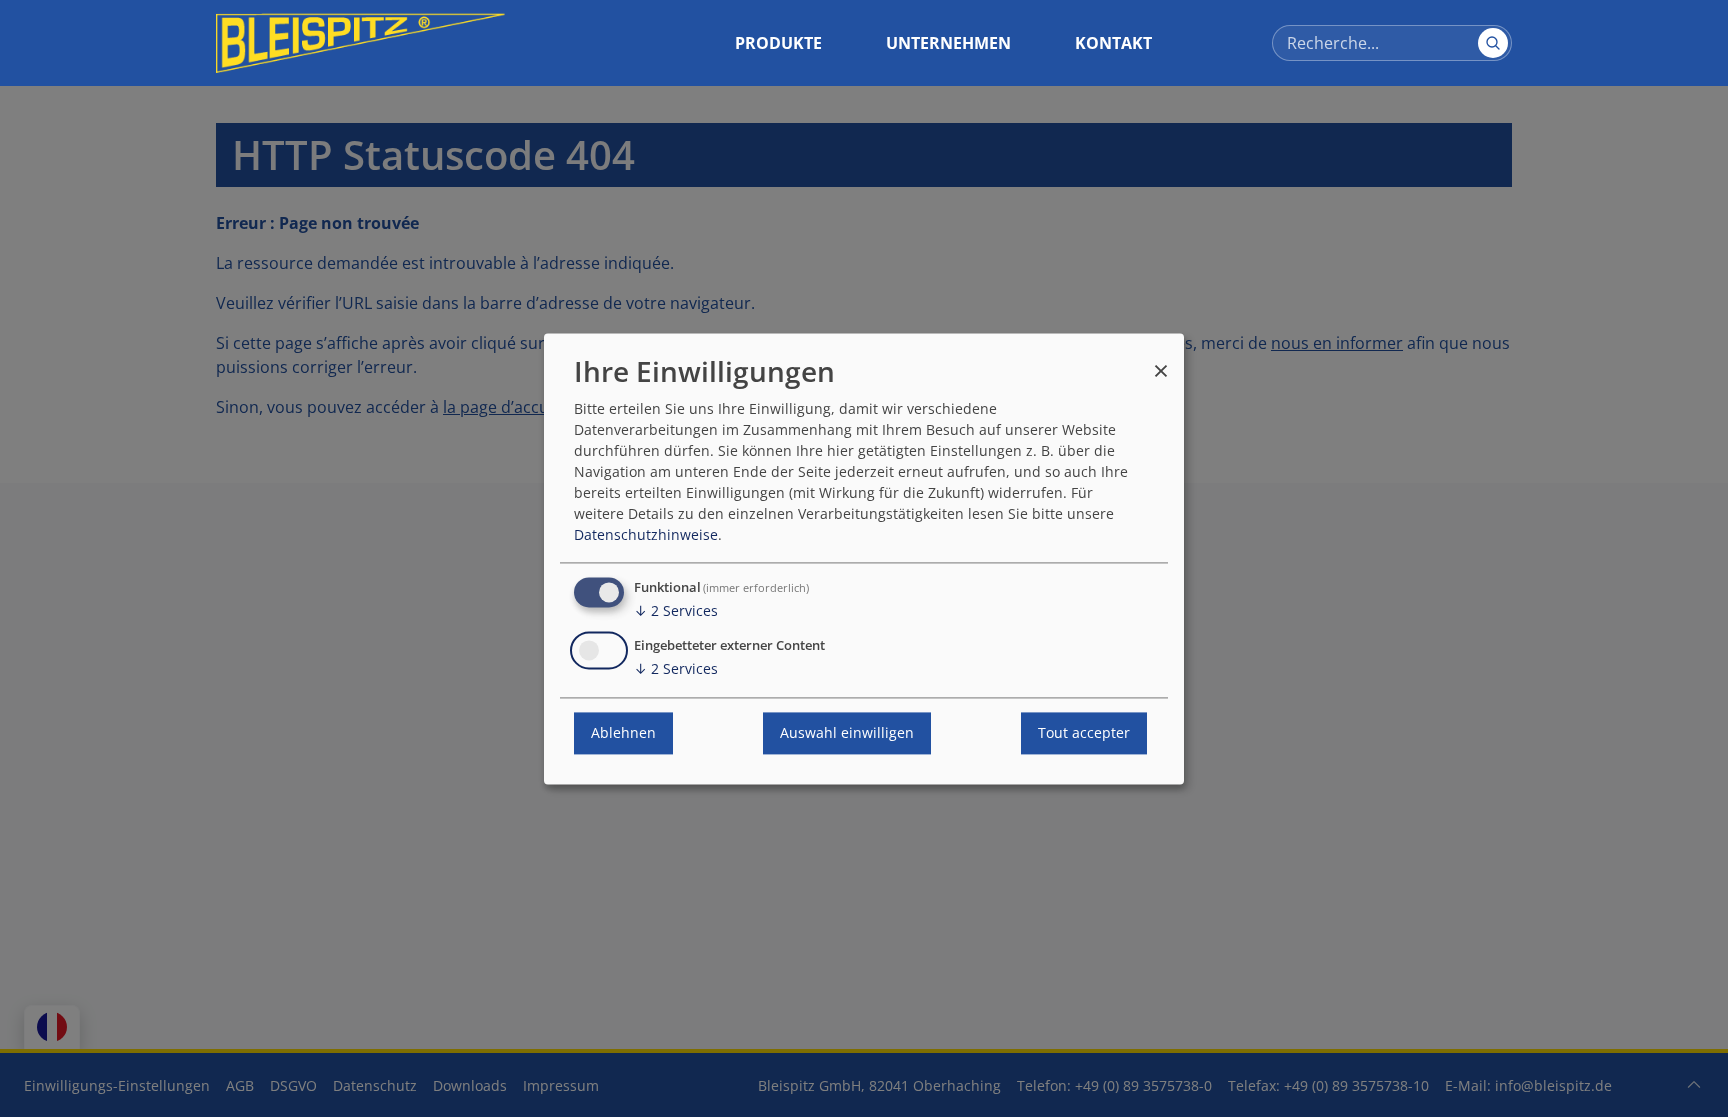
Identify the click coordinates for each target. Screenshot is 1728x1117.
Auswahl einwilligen (847, 732)
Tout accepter (1084, 732)
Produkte (778, 43)
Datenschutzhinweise (646, 534)
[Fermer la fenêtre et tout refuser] (1161, 361)
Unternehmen (948, 43)
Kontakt (1113, 43)
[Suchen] (1493, 43)
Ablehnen (623, 732)
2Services (676, 610)
